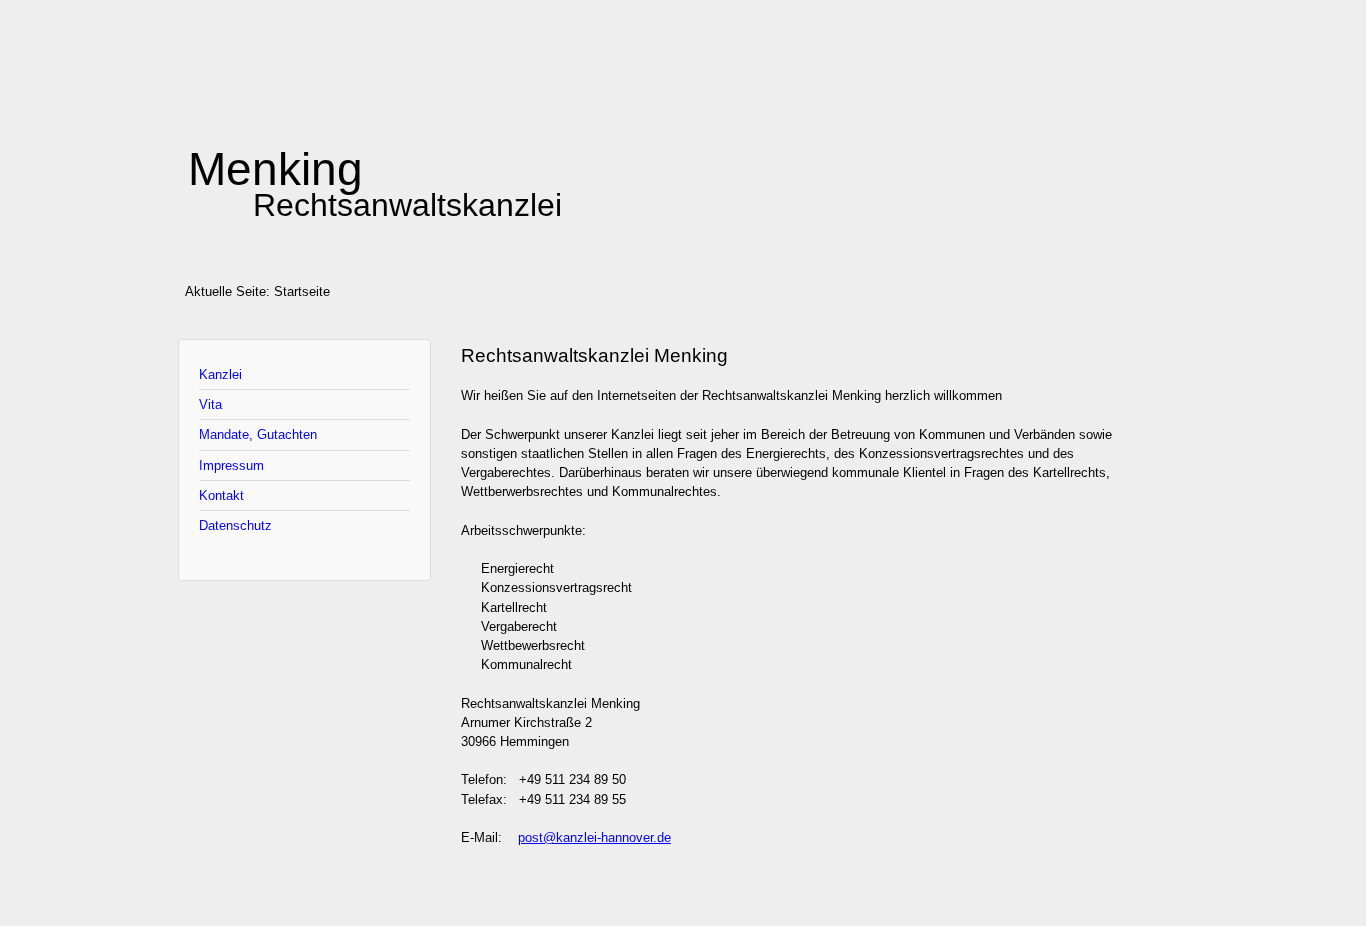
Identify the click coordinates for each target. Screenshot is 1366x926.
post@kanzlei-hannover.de (594, 837)
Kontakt (221, 495)
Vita (210, 404)
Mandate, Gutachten (258, 434)
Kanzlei (220, 374)
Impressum (231, 465)
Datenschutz (235, 525)
